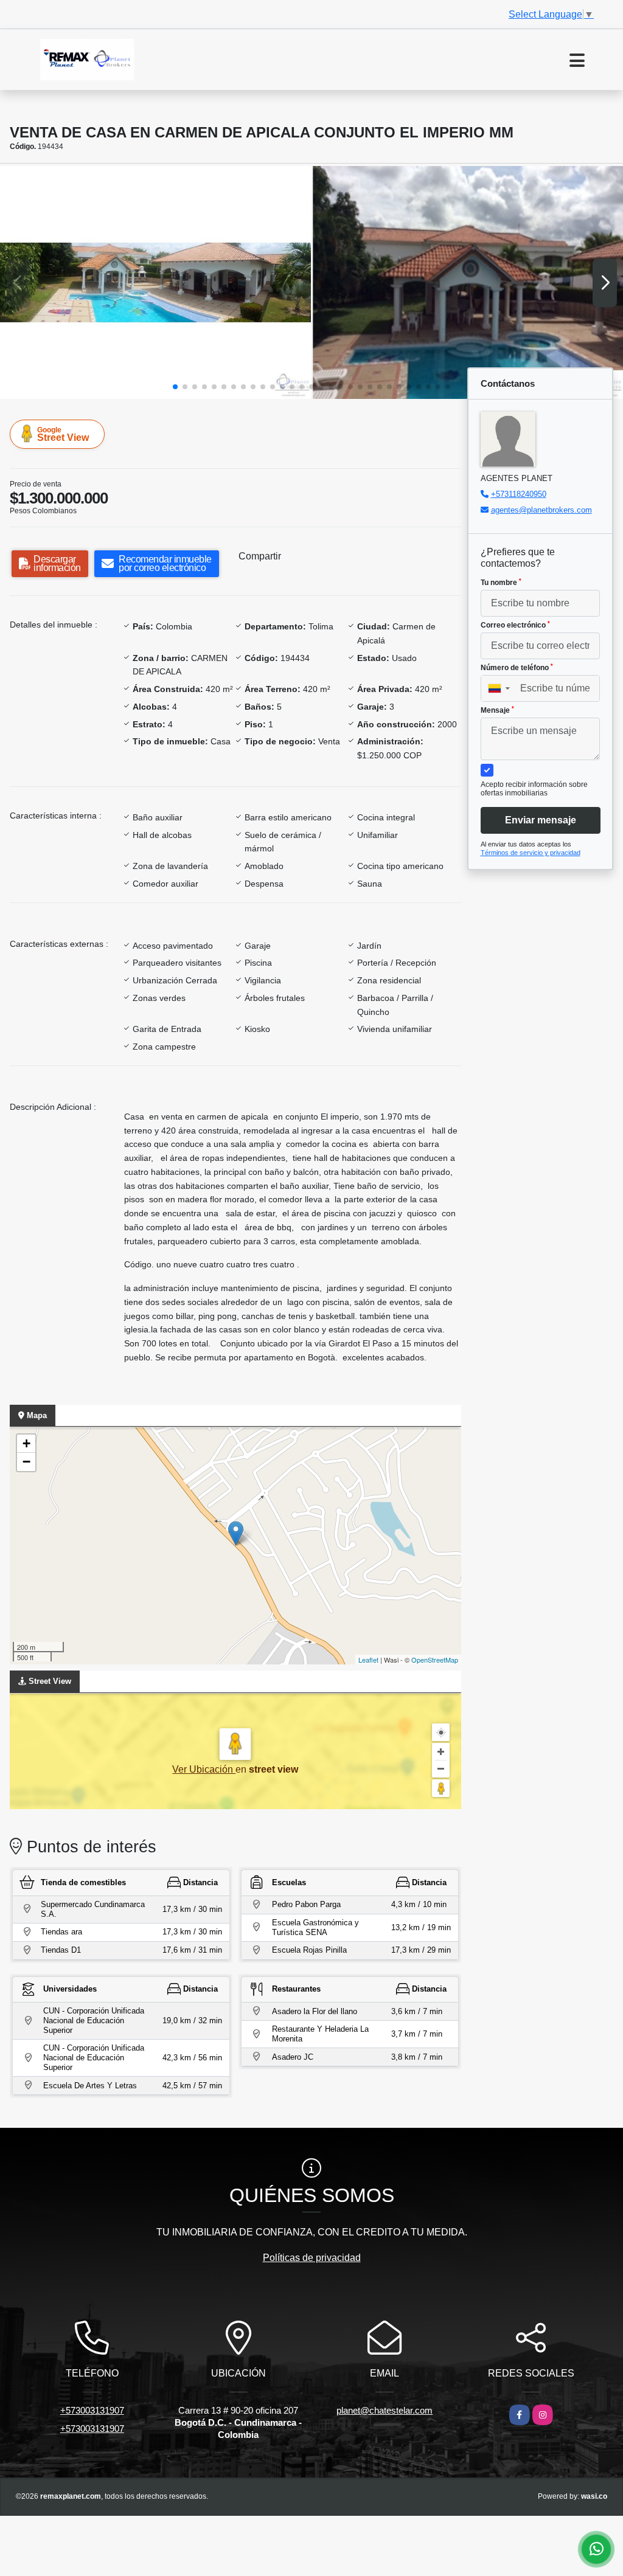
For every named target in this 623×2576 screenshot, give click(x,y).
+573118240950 (519, 494)
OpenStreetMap (435, 1660)
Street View (63, 434)
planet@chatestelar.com (385, 2410)
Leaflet (368, 1660)
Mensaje (497, 710)
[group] (155, 282)
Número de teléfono (517, 668)
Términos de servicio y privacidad (531, 853)
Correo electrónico (515, 625)
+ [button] (26, 1443)
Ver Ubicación (204, 1769)
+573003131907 (92, 2410)
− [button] (26, 1462)
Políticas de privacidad (312, 2258)
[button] (175, 387)
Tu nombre (501, 583)
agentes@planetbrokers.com (541, 510)
